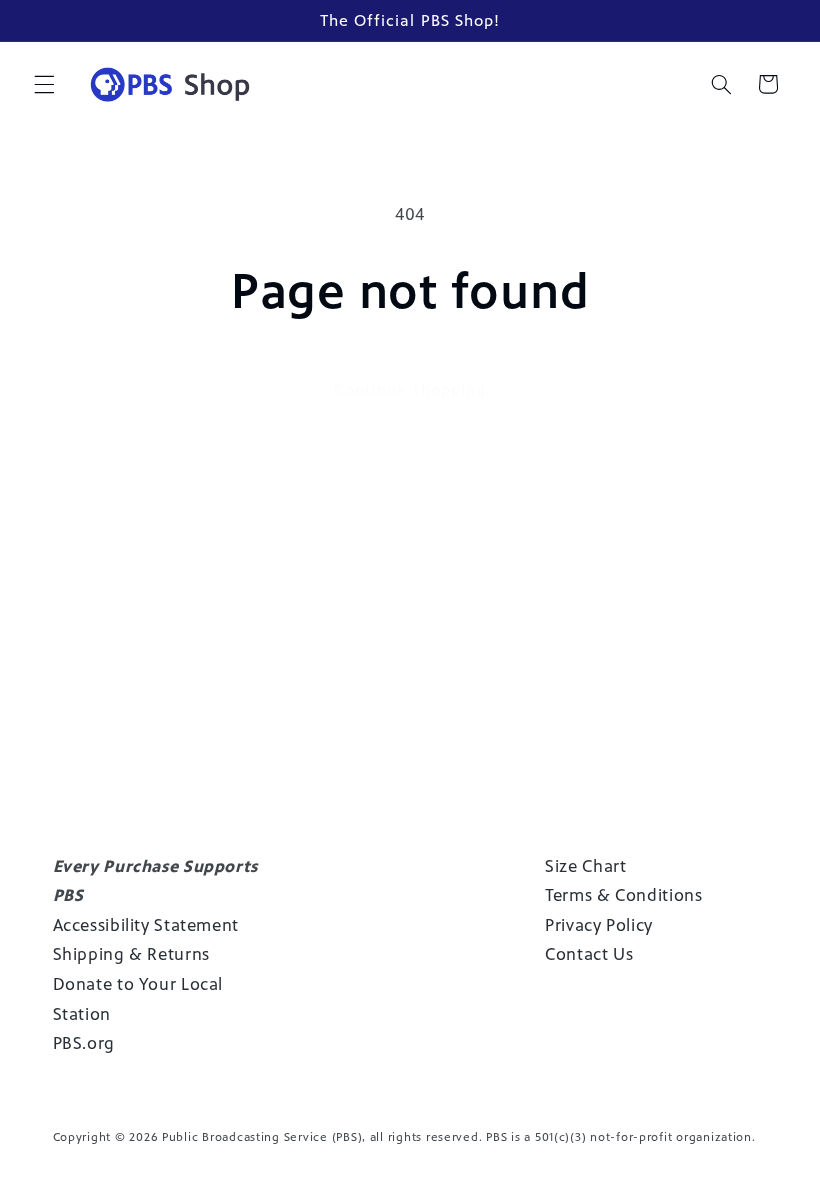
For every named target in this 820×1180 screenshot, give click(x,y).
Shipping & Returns (131, 954)
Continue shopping (410, 389)
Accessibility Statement (146, 925)
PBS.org (84, 1043)
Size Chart (585, 866)
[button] (44, 84)
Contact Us (589, 954)
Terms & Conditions (623, 895)
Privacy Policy (599, 925)
